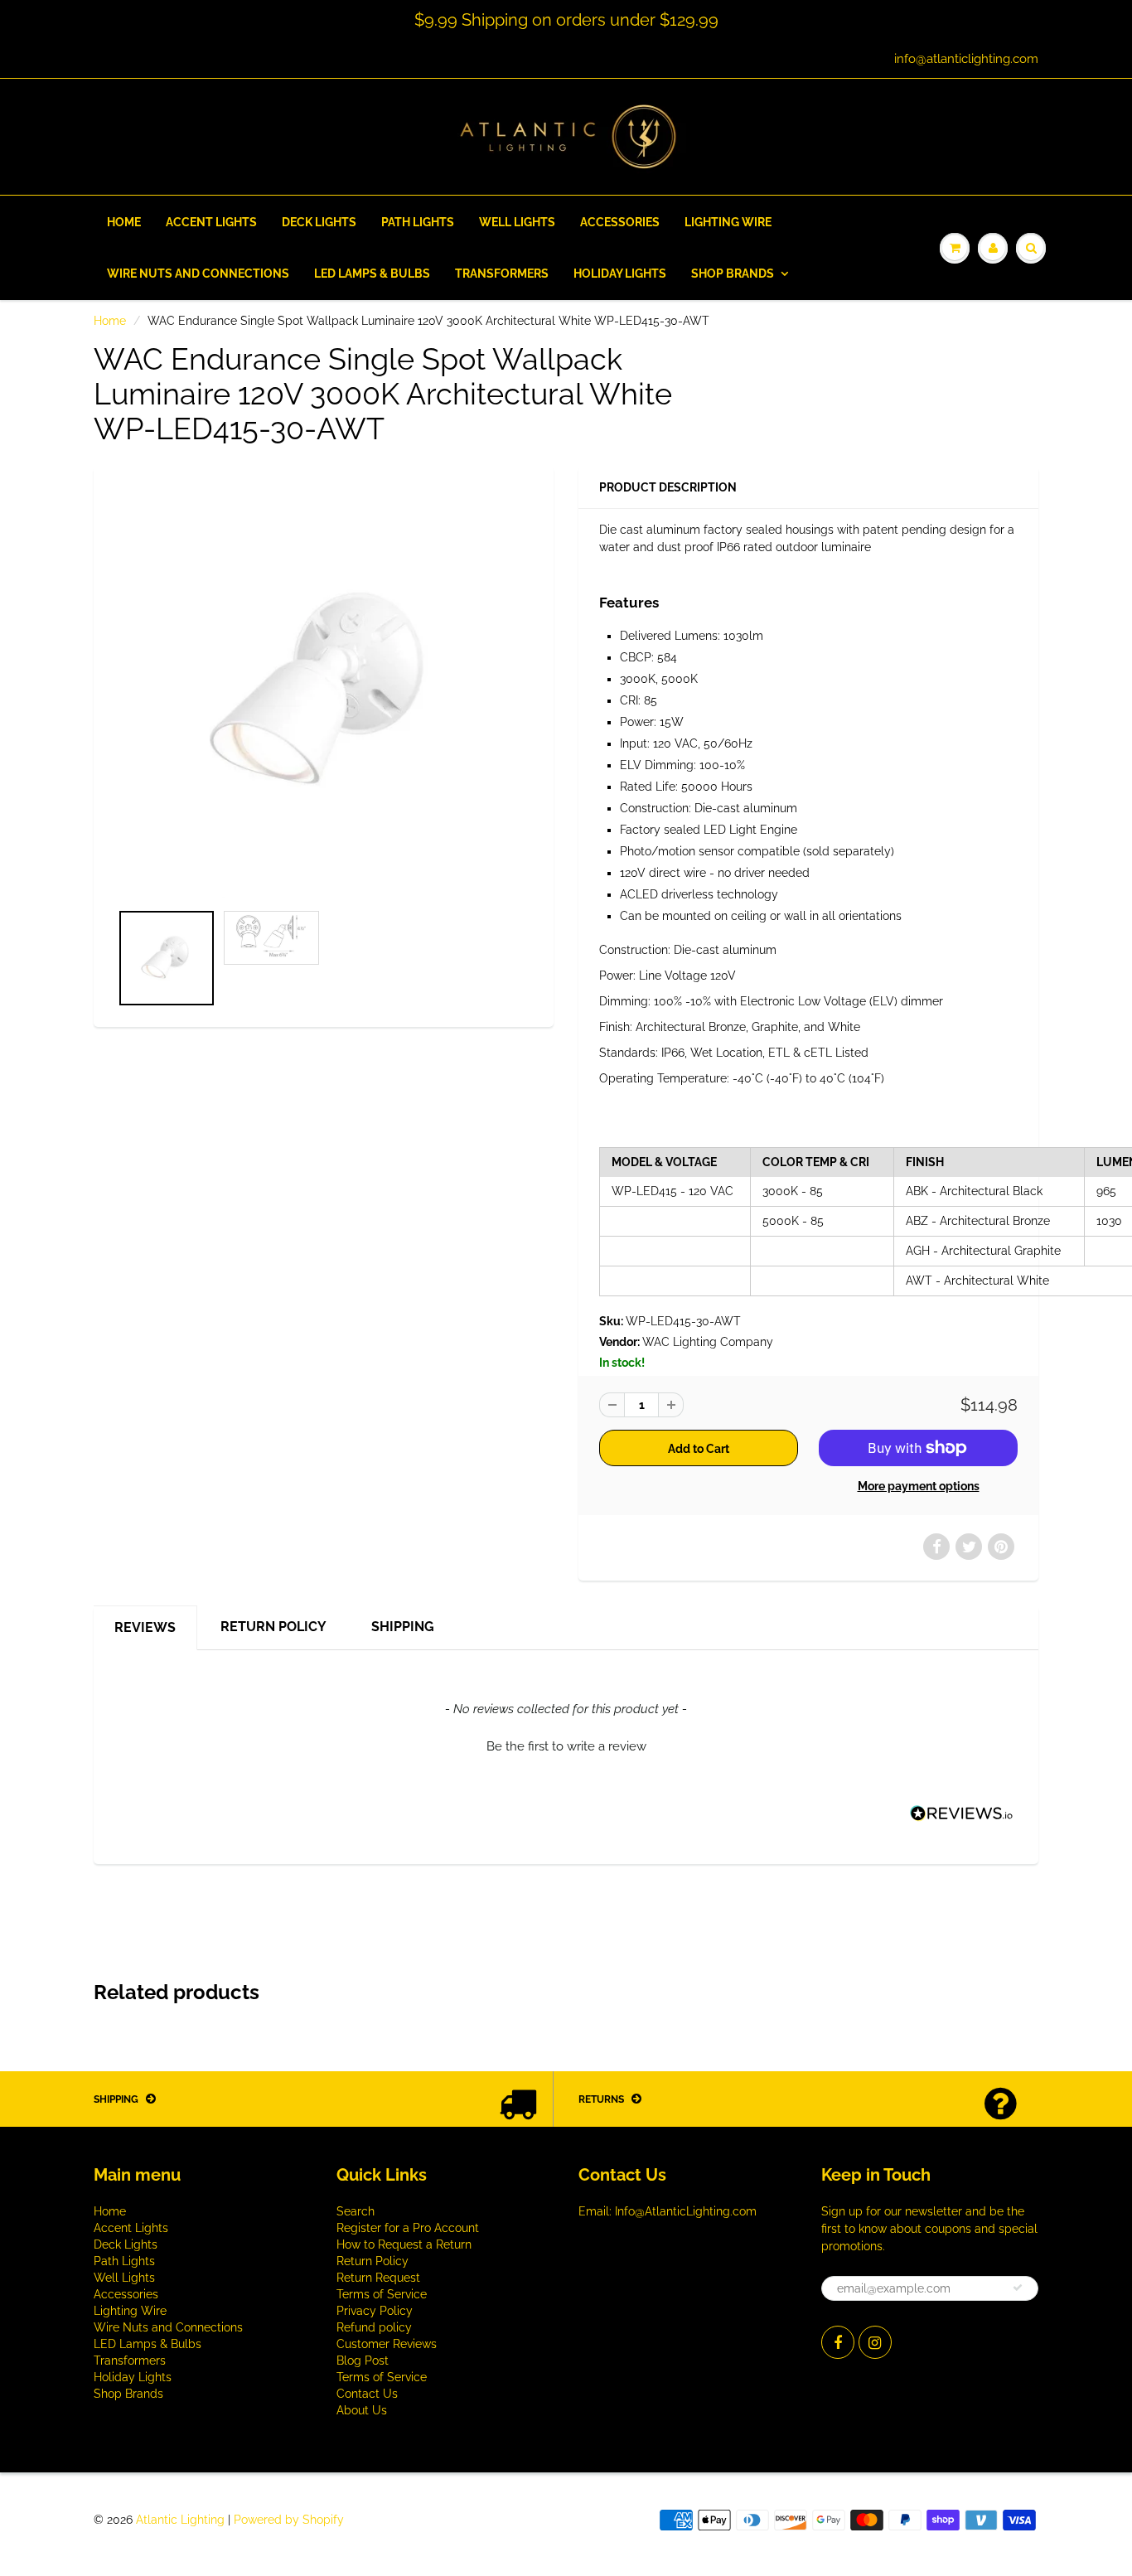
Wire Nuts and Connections (198, 274)
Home (124, 222)
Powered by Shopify (289, 2520)
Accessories (620, 222)
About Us (362, 2410)
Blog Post (363, 2361)
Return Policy (273, 1627)
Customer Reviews (387, 2344)
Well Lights (517, 222)
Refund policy (374, 2327)
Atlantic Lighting (180, 2520)
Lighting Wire (728, 222)
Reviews (145, 1627)
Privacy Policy (375, 2311)
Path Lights (418, 222)
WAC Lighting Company (708, 1342)
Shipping (403, 1627)
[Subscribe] (1018, 2288)
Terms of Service (382, 2294)
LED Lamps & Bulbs (372, 274)
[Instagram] (875, 2342)
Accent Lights (211, 222)
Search (356, 2211)
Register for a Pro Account (408, 2228)
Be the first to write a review (566, 1746)
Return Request (378, 2278)
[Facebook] (838, 2342)
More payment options (919, 1486)
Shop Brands (733, 274)
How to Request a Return (404, 2244)
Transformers (502, 274)
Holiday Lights (620, 274)
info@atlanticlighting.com (966, 59)
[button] (566, 1745)
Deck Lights (319, 222)
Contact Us (367, 2394)
